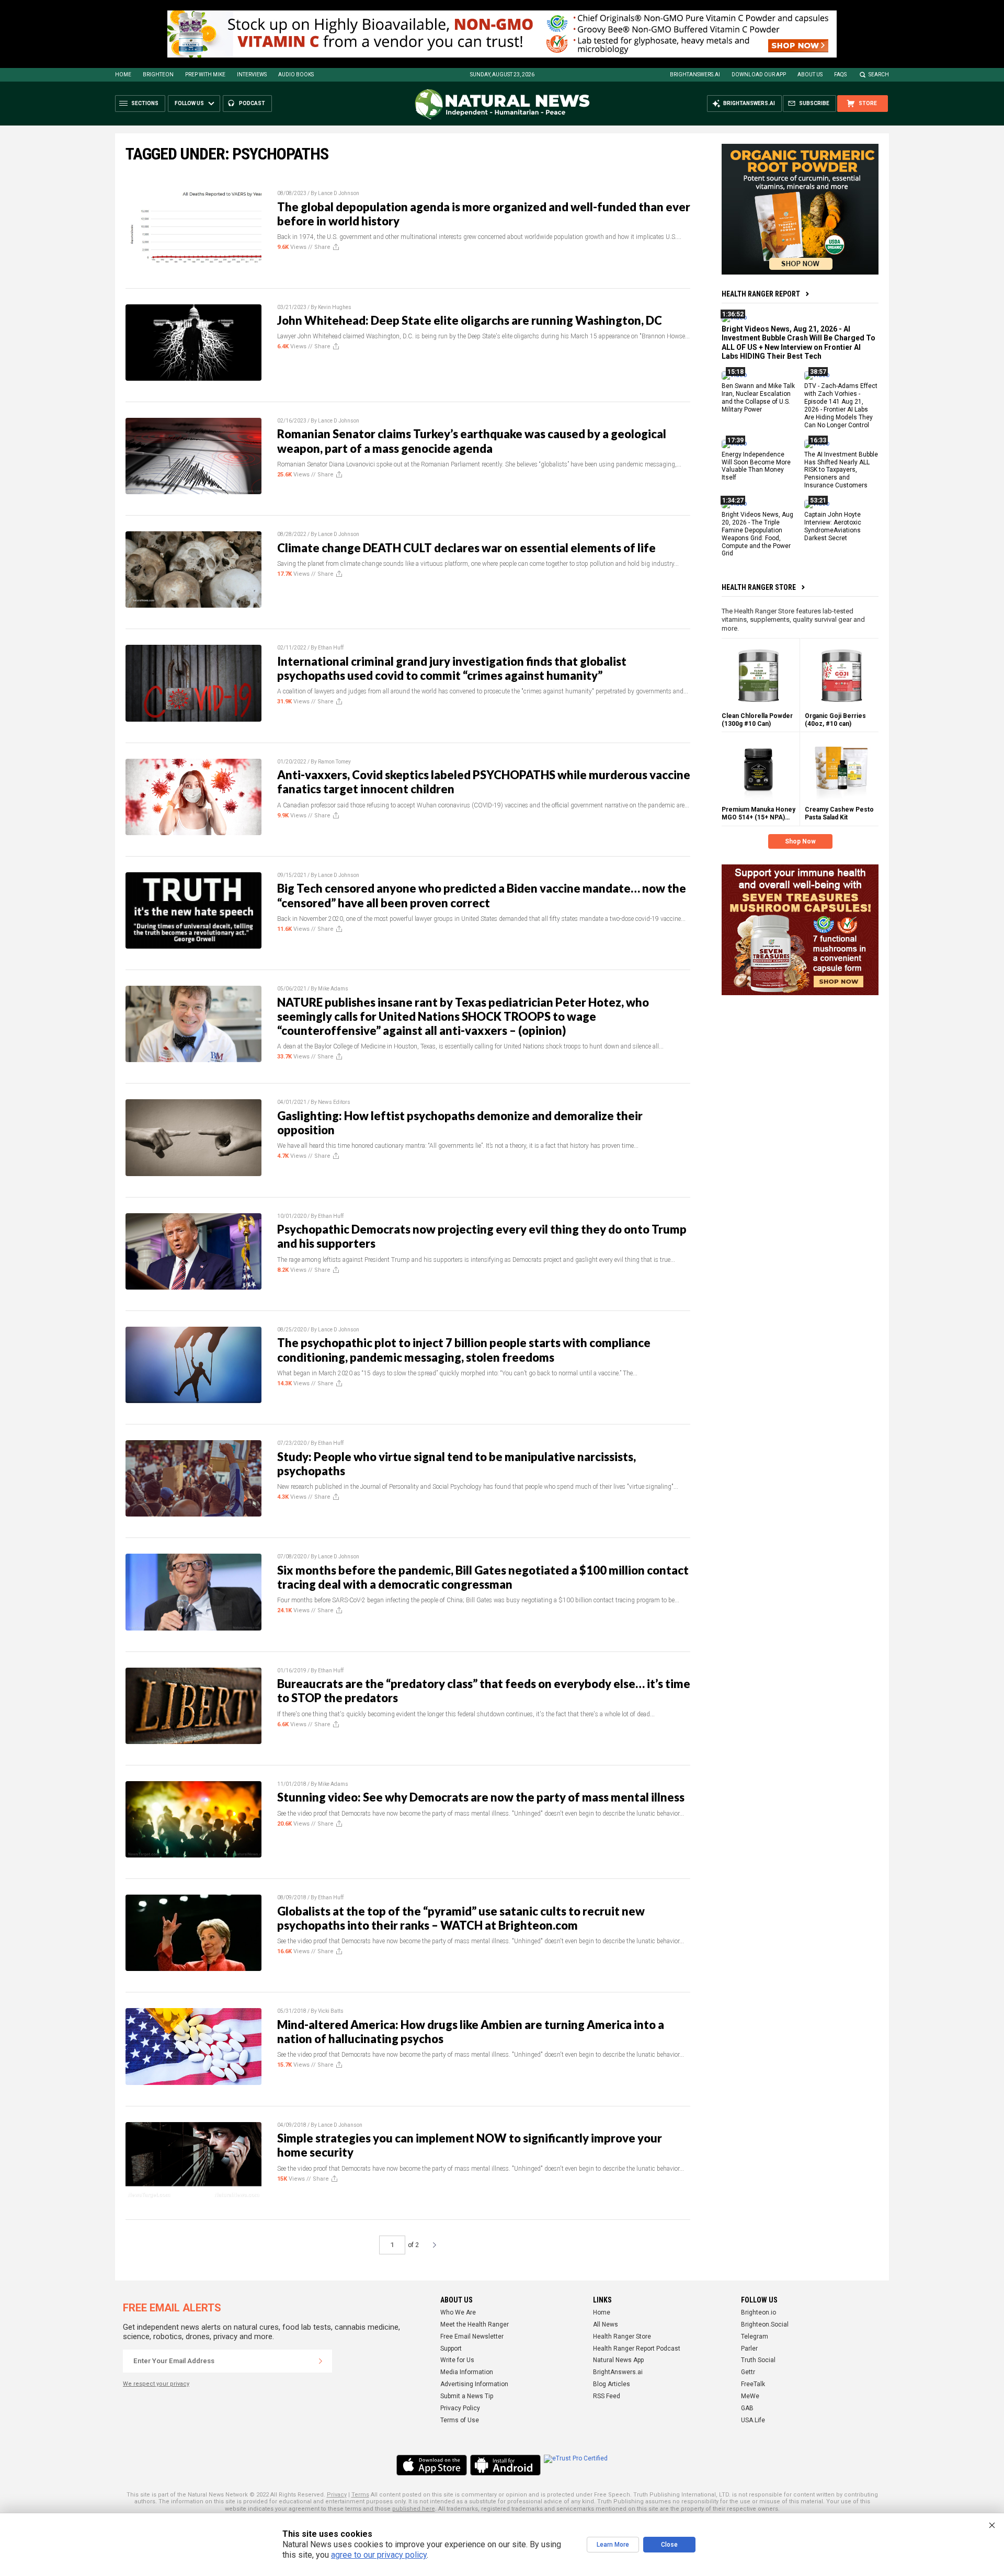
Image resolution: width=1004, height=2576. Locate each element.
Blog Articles (612, 2384)
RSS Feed (607, 2396)
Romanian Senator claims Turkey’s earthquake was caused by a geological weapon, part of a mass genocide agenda (472, 441)
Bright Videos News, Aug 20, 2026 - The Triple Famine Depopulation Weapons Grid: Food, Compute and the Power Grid (757, 534)
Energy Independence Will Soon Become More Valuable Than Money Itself (756, 466)
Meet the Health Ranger (475, 2324)
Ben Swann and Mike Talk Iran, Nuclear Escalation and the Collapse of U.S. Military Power (758, 398)
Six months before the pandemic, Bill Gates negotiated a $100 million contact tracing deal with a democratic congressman (483, 1577)
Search (879, 75)
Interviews (252, 75)
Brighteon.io (758, 2312)
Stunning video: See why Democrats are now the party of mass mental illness (481, 1797)
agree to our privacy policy (379, 2555)
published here (414, 2509)
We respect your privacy (156, 2384)
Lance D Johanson (340, 2125)
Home (123, 75)
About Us (810, 75)
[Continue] (321, 2361)
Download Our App (759, 75)
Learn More (613, 2545)
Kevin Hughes (335, 307)
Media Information (467, 2372)
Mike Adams (333, 989)
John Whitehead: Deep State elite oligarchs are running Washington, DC (470, 320)
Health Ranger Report (761, 294)
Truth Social (758, 2360)
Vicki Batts (331, 2011)
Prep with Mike (205, 75)
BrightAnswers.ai (695, 75)
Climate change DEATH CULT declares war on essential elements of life (466, 548)
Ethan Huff (331, 648)
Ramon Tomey (334, 762)
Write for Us (457, 2360)
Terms (360, 2495)
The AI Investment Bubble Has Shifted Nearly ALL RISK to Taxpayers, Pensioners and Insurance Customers (841, 470)
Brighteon (158, 75)
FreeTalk (753, 2384)
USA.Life (753, 2420)
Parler (749, 2349)
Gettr (748, 2372)
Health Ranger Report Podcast (637, 2349)
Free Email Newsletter (472, 2336)
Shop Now (800, 841)
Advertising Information (474, 2384)
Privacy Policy (460, 2408)
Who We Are (458, 2312)
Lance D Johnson (339, 193)
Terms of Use (460, 2420)
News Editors (334, 1102)
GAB (747, 2408)
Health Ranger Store (759, 587)
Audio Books (296, 75)
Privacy (337, 2495)
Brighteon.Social (765, 2324)
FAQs (840, 75)
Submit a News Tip (467, 2396)
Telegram (755, 2336)
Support (451, 2349)
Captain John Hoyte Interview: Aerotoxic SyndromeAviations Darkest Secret (833, 526)
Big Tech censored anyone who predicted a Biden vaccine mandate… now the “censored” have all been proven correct (482, 895)
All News (606, 2324)
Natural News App (618, 2360)
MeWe (750, 2396)
